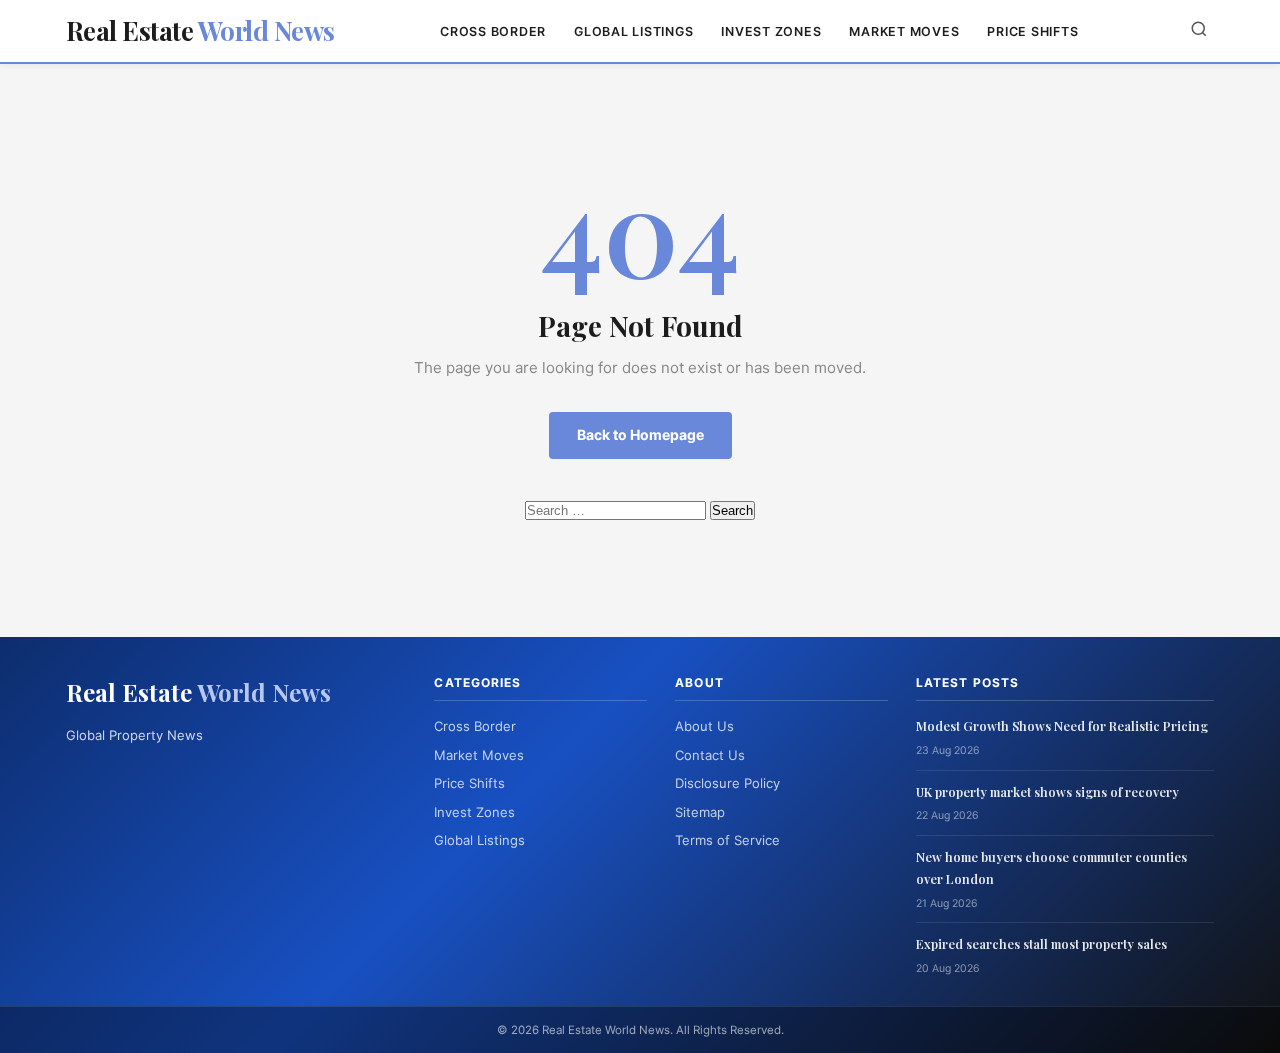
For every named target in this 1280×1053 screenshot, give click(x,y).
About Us (704, 726)
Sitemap (700, 812)
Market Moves (904, 31)
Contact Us (710, 755)
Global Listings (633, 31)
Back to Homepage (640, 434)
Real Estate (200, 30)
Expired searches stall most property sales (1041, 943)
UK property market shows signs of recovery (1047, 791)
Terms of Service (727, 840)
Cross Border (493, 31)
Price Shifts (1032, 31)
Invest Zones (771, 31)
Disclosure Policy (727, 783)
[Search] (1199, 30)
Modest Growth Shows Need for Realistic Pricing (1062, 725)
